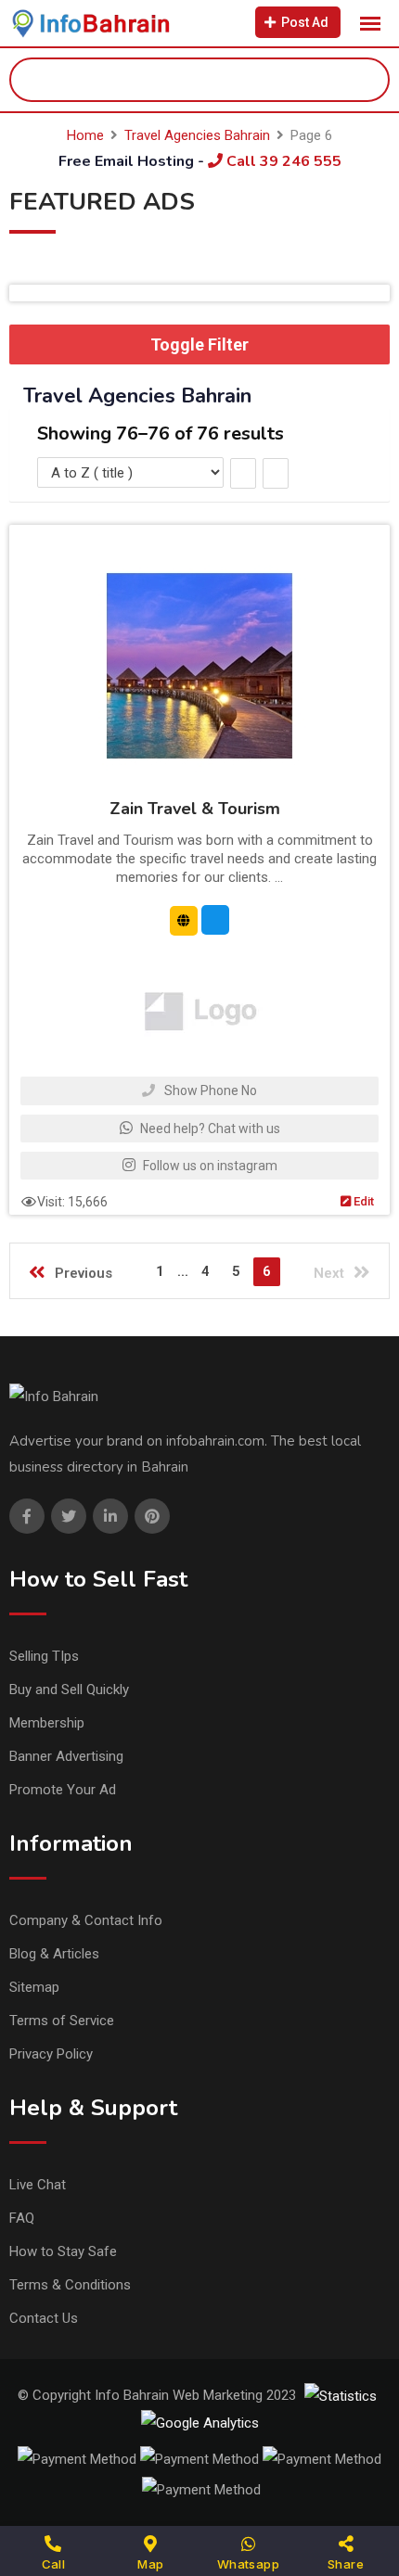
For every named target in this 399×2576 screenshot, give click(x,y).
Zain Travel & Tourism (195, 809)
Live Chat (38, 2185)
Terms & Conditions (70, 2285)
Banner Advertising (66, 1756)
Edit (362, 1201)
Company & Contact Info (86, 1920)
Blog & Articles (54, 1954)
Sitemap (34, 1987)
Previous (84, 1273)
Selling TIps (44, 1656)
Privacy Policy (51, 2054)
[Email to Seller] (215, 920)
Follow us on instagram (209, 1166)
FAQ (22, 2218)
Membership (47, 1723)
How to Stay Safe (63, 2251)
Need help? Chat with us (209, 1129)
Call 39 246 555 (282, 161)
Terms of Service (62, 2021)
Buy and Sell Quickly (69, 1690)
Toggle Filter (199, 344)
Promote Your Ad (63, 1790)
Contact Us (44, 2318)
